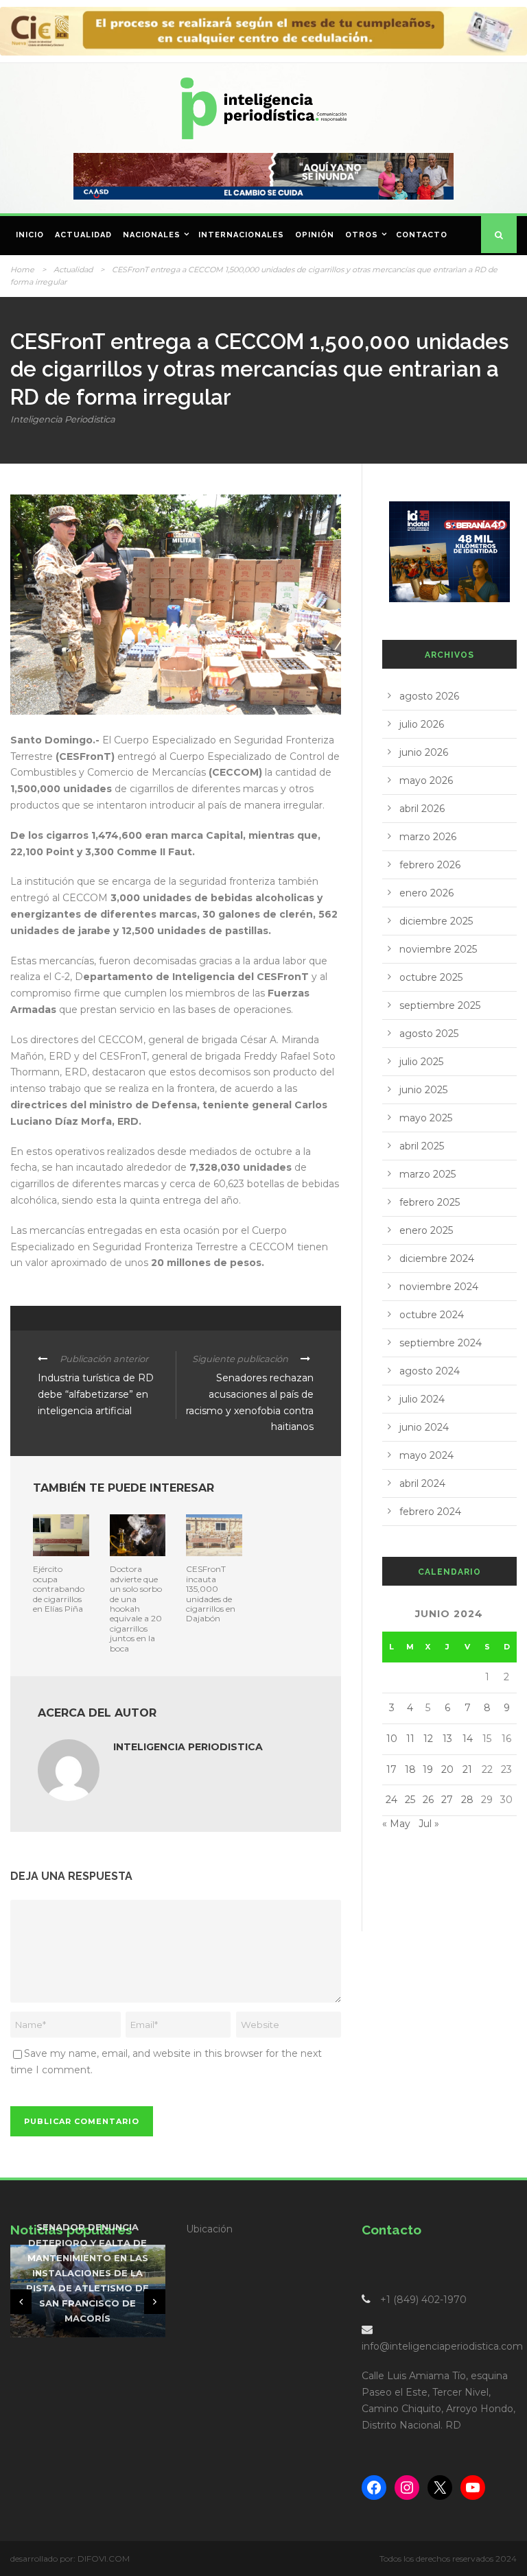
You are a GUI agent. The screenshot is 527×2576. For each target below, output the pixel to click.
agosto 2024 (430, 1371)
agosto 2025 (429, 1034)
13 (447, 1739)
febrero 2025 (430, 1202)
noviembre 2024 (439, 1287)
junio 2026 (424, 752)
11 (410, 1739)
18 (410, 1769)
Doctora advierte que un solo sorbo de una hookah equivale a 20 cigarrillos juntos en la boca (136, 1608)
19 (428, 1769)
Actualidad (83, 235)
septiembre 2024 (441, 1343)
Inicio (30, 235)
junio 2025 (423, 1090)
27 (447, 1800)
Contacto (422, 235)
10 (392, 1739)
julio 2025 (421, 1062)
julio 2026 (422, 724)
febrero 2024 (430, 1512)
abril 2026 (422, 809)
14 (468, 1739)
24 (391, 1800)
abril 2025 (422, 1146)
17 (391, 1769)
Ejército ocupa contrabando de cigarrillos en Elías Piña (59, 1589)
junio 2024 (424, 1427)
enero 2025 (426, 1230)
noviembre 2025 (438, 949)
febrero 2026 (430, 865)
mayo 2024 (426, 1455)
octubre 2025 (431, 977)
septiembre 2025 (440, 1005)
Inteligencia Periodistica (63, 419)
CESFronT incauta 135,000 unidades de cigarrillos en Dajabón (211, 1594)
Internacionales (241, 235)
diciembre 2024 (437, 1259)
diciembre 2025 (436, 921)
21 (467, 1769)
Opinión (315, 235)
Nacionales (152, 235)
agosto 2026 (429, 696)
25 (410, 1800)
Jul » (429, 1824)
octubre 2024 (432, 1315)
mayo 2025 (426, 1118)
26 (428, 1800)
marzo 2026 (428, 837)
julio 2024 (422, 1399)
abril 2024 (422, 1483)
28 (467, 1800)
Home (22, 270)
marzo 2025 (428, 1174)
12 (428, 1739)
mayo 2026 (426, 780)
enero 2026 (426, 893)
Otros (362, 235)
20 (447, 1769)
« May (396, 1824)
